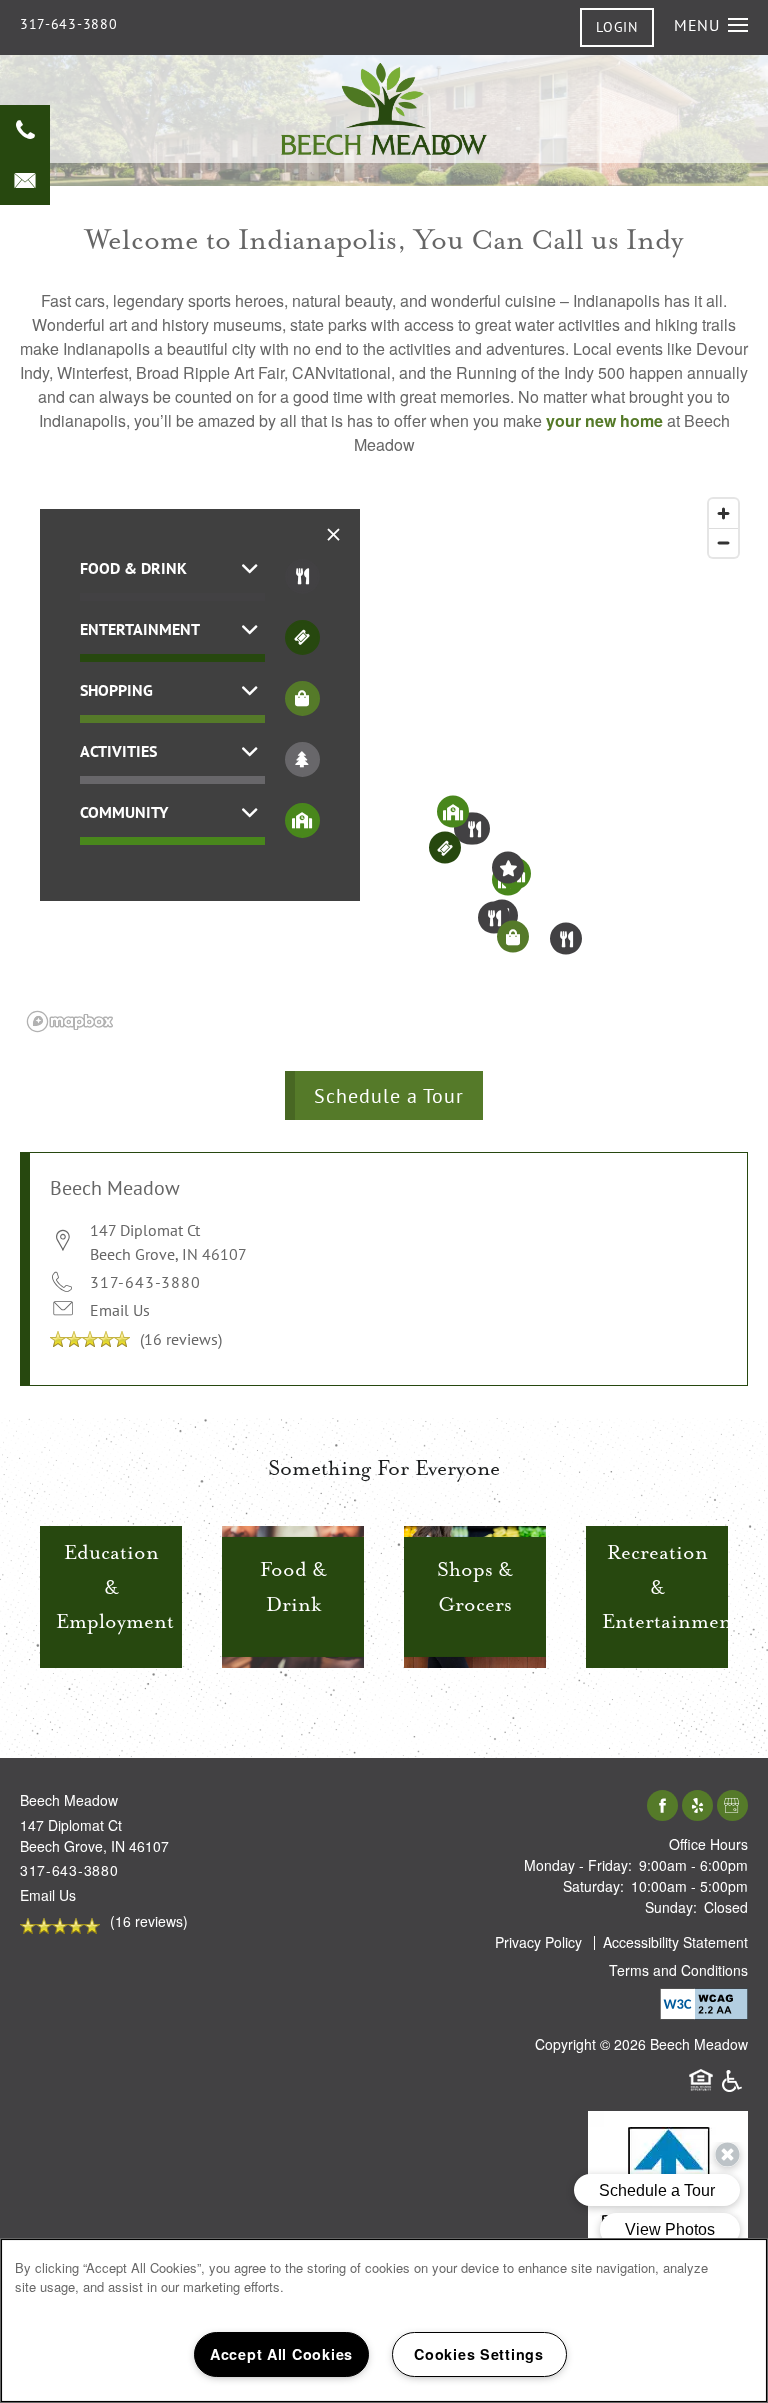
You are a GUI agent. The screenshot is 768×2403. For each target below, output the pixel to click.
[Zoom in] (723, 513)
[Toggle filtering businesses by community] (302, 820)
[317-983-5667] (25, 130)
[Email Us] (25, 180)
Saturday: (593, 1886)
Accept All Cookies (281, 2354)
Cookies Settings (479, 2354)
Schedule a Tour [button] (389, 1095)
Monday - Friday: (578, 1865)
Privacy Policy (538, 1942)
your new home (604, 420)
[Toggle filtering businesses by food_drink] (302, 576)
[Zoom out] (723, 542)
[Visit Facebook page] (662, 1806)
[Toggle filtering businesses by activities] (302, 759)
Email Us (120, 1310)
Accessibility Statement (675, 1942)
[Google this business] (732, 1806)
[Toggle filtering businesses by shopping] (302, 698)
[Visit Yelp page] (697, 1806)
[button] (617, 27)
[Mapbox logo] (70, 1021)
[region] (384, 764)
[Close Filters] (334, 534)
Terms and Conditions (678, 1970)
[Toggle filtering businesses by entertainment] (302, 637)
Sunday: (671, 1907)
